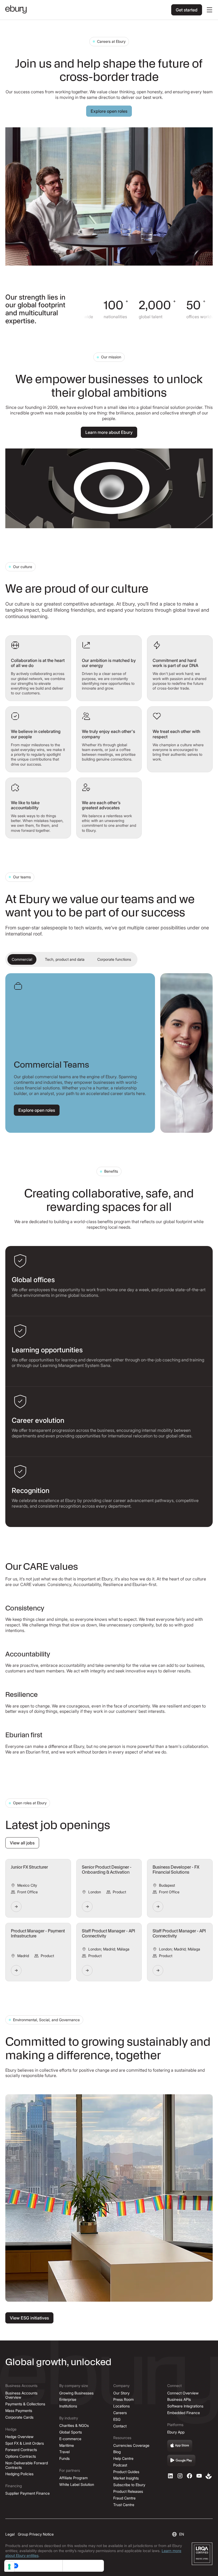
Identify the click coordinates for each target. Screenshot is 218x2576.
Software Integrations (185, 2406)
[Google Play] (181, 2461)
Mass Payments (19, 2411)
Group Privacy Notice (36, 2534)
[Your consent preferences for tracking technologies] (9, 2567)
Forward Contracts (21, 2450)
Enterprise (68, 2399)
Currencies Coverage (131, 2445)
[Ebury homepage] (16, 10)
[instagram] (180, 2476)
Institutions (68, 2406)
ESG (117, 2419)
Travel (64, 2452)
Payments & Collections (25, 2404)
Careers (120, 2413)
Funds (64, 2458)
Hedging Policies (19, 2474)
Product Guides (126, 2472)
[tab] (22, 960)
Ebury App (176, 2432)
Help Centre (123, 2458)
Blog (117, 2452)
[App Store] (180, 2446)
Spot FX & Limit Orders (25, 2443)
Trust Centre (124, 2505)
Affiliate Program (74, 2478)
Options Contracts (21, 2456)
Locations (121, 2406)
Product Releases (128, 2491)
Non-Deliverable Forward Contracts (27, 2465)
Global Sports (71, 2432)
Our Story (121, 2393)
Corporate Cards (19, 2417)
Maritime (67, 2445)
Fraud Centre (124, 2498)
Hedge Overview (19, 2437)
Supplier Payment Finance (28, 2493)
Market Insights (126, 2478)
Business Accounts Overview (21, 2395)
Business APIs (179, 2399)
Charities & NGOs (74, 2425)
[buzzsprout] (209, 2476)
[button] (208, 10)
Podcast (120, 2465)
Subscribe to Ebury (129, 2485)
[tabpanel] (109, 1053)
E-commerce (70, 2439)
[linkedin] (170, 2476)
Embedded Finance (184, 2413)
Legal (10, 2534)
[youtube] (199, 2476)
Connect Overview (183, 2393)
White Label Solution (77, 2484)
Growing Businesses (76, 2393)
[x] (190, 2476)
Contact (120, 2426)
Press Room (123, 2399)
